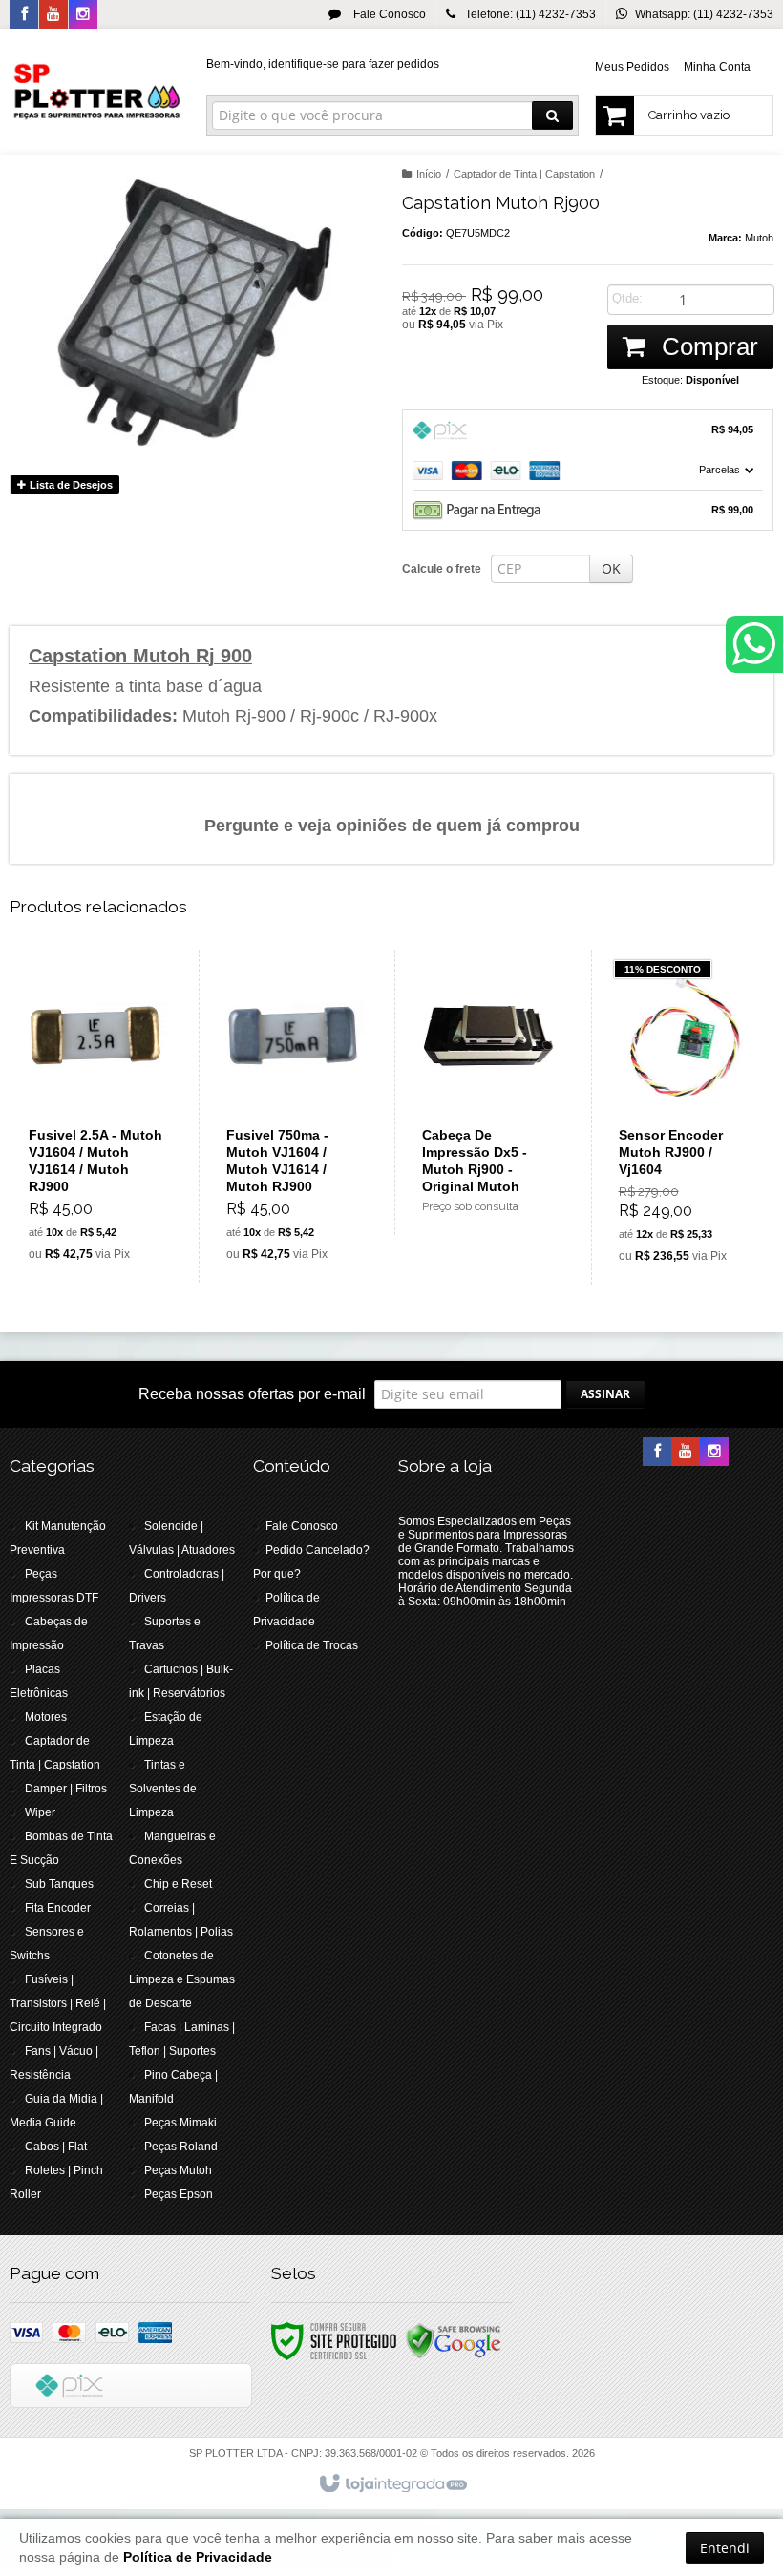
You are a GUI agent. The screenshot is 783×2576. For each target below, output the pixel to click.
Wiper (40, 1812)
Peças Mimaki (180, 2123)
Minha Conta (717, 67)
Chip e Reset (178, 1884)
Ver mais (106, 1191)
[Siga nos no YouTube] (686, 1453)
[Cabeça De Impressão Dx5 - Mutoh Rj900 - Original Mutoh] (488, 1092)
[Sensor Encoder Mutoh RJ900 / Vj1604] (685, 1117)
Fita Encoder (58, 1908)
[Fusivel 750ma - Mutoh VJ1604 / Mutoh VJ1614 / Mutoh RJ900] (293, 1116)
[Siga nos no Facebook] (24, 15)
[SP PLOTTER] (97, 92)
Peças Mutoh (178, 2170)
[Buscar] (552, 115)
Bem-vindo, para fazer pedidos (323, 64)
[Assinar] (605, 1394)
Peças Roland (181, 2147)
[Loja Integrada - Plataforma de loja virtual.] (392, 2484)
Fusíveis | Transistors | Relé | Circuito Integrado (58, 2003)
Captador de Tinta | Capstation (524, 174)
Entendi (725, 2548)
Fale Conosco (388, 14)
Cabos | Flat (56, 2147)
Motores (46, 1717)
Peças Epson (179, 2194)
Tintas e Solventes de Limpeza (163, 1789)
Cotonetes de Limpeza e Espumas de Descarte (182, 1979)
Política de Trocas (312, 1645)
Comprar (707, 346)
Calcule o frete (442, 569)
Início (429, 174)
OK (611, 568)
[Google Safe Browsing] (454, 2340)
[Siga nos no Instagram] (83, 15)
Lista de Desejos (70, 485)
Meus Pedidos (632, 67)
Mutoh (759, 238)
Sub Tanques (59, 1884)
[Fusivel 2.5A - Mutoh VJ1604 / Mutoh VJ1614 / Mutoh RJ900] (95, 1116)
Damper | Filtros (66, 1789)
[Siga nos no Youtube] (53, 15)
